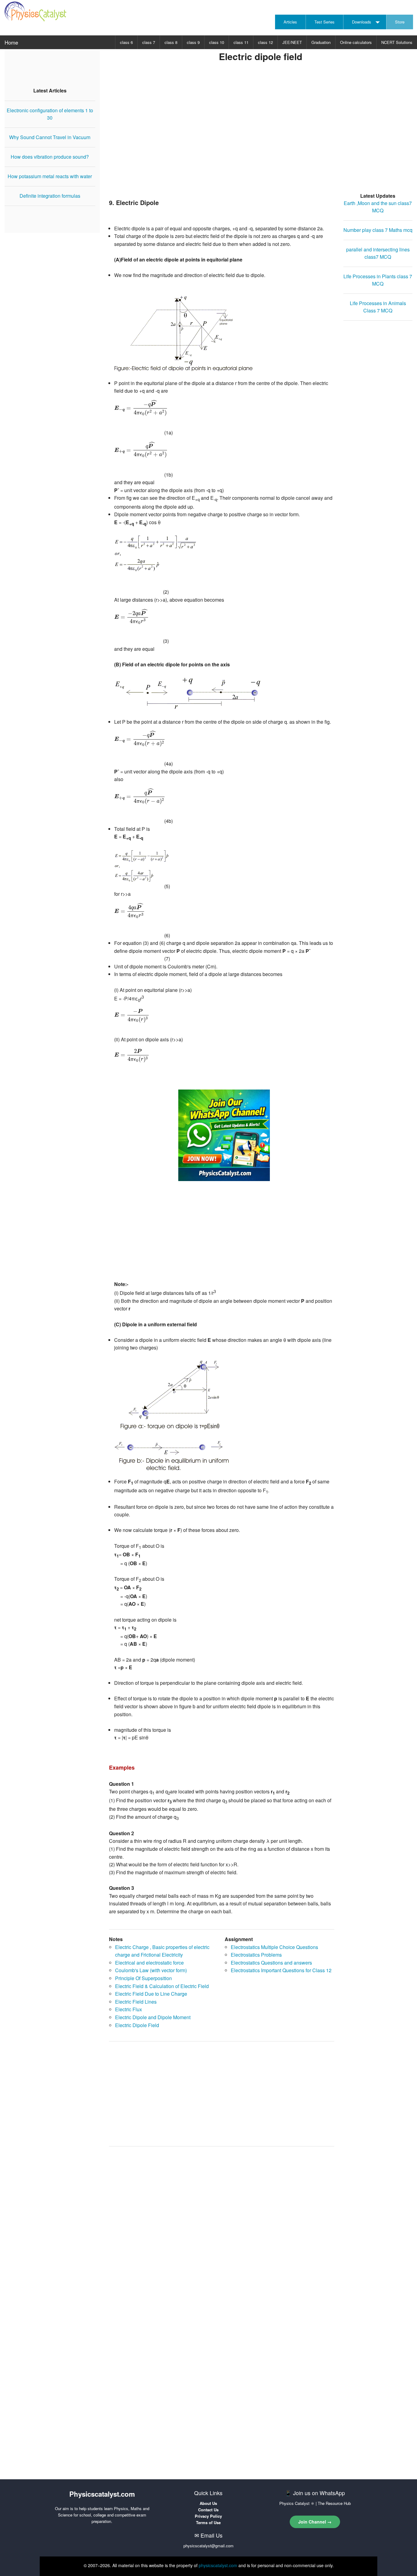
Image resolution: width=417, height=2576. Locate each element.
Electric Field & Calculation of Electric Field (162, 1986)
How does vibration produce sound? (50, 157)
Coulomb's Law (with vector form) (151, 1970)
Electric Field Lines (136, 2002)
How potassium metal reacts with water (50, 176)
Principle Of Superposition (143, 1978)
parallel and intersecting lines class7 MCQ (378, 253)
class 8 (171, 42)
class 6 (126, 42)
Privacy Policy (208, 2516)
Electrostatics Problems (256, 1955)
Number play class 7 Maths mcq (378, 230)
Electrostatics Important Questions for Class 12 (281, 1970)
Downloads (362, 22)
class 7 (149, 42)
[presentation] (141, 408)
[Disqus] (222, 2228)
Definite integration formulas (50, 196)
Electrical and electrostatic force (149, 1963)
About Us (208, 2503)
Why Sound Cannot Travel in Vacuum (50, 137)
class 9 (193, 42)
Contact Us (208, 2510)
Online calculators (356, 42)
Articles (290, 22)
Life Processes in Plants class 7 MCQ (378, 280)
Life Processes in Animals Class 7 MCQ (378, 307)
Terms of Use (208, 2522)
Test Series (325, 22)
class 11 (241, 42)
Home (11, 42)
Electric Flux (129, 2009)
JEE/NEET (292, 42)
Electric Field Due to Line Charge (151, 1994)
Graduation (321, 42)
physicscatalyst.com (218, 2565)
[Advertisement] (261, 136)
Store (400, 22)
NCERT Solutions (397, 42)
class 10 (217, 42)
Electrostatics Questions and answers (271, 1963)
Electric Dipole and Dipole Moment (153, 2017)
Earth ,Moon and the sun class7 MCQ (378, 207)
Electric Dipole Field (137, 2025)
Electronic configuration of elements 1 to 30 (50, 114)
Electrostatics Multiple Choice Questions (274, 1947)
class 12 (265, 42)
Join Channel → (315, 2522)
